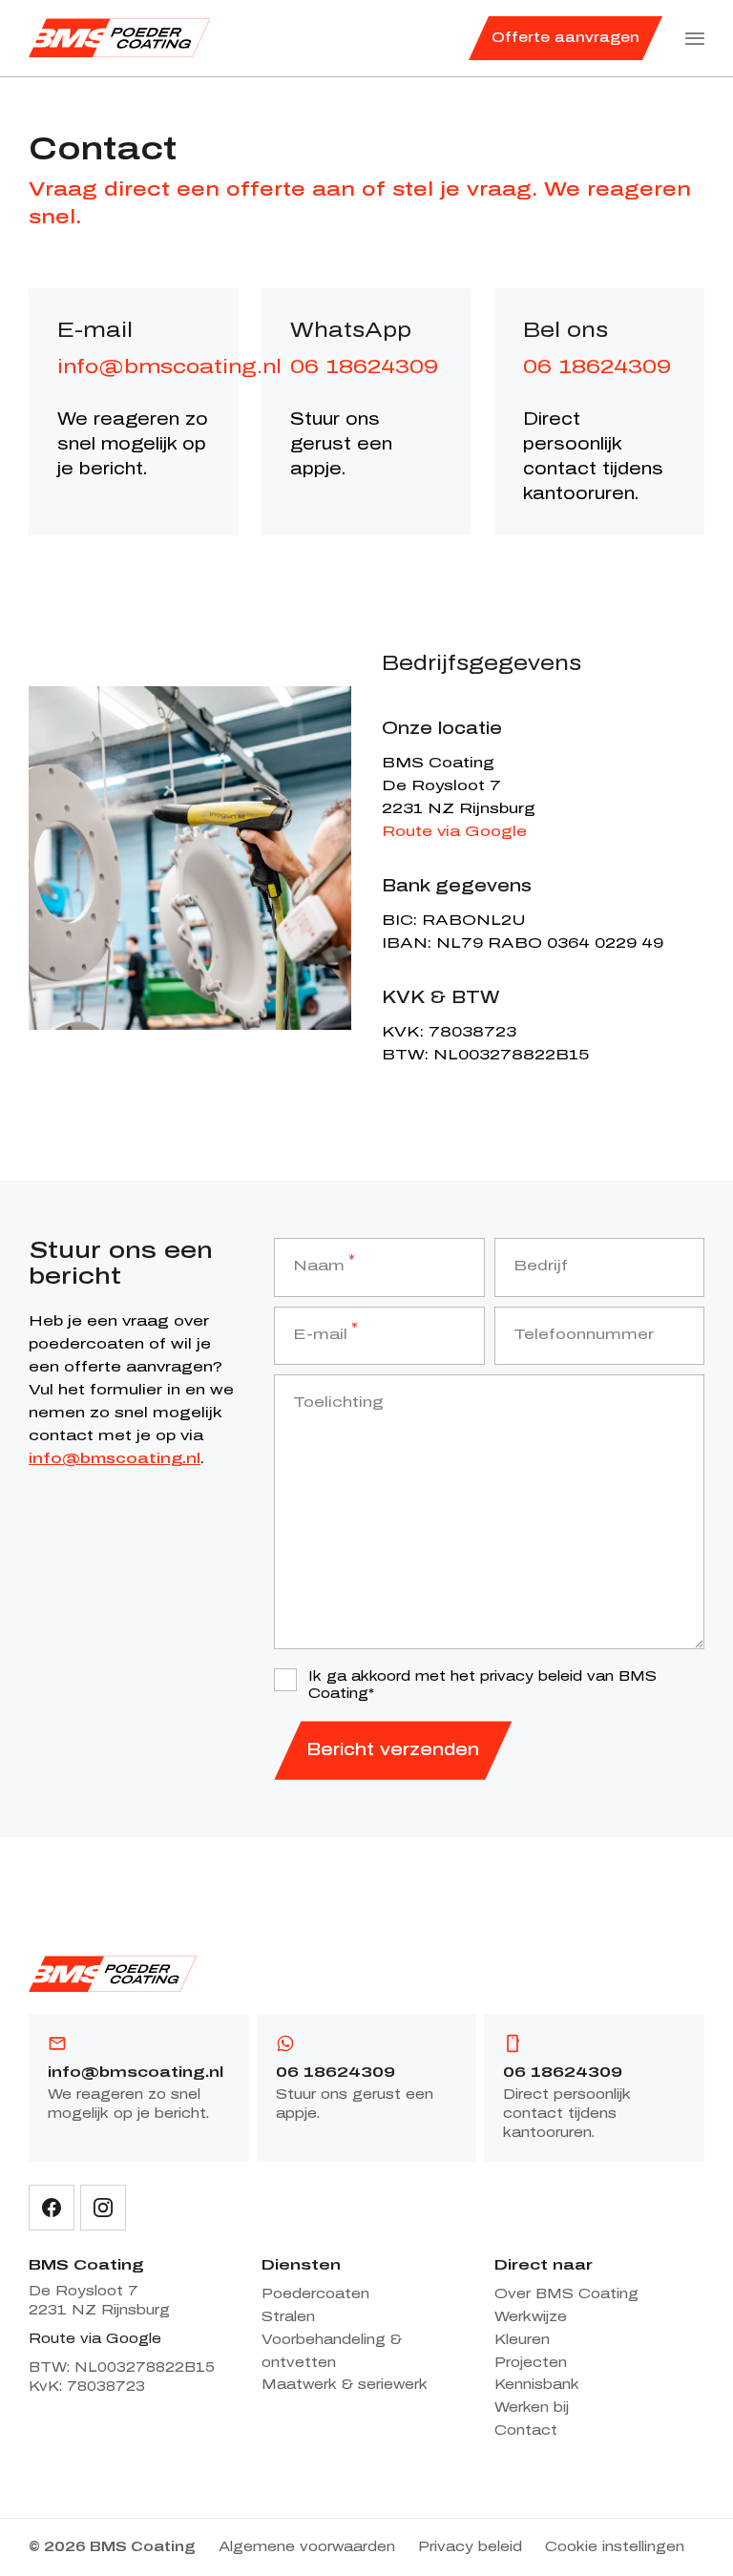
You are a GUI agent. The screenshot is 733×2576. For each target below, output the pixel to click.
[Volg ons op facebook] (52, 2208)
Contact (526, 2430)
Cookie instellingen (615, 2547)
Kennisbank (537, 2385)
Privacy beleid (470, 2547)
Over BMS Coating (566, 2294)
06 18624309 (364, 367)
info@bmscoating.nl (169, 367)
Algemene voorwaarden (307, 2547)
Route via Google (454, 831)
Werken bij (532, 2408)
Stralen (288, 2317)
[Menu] (695, 38)
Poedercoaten (315, 2294)
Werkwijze (531, 2317)
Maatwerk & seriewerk (345, 2385)
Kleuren (522, 2340)
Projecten (531, 2363)
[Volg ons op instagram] (103, 2208)
